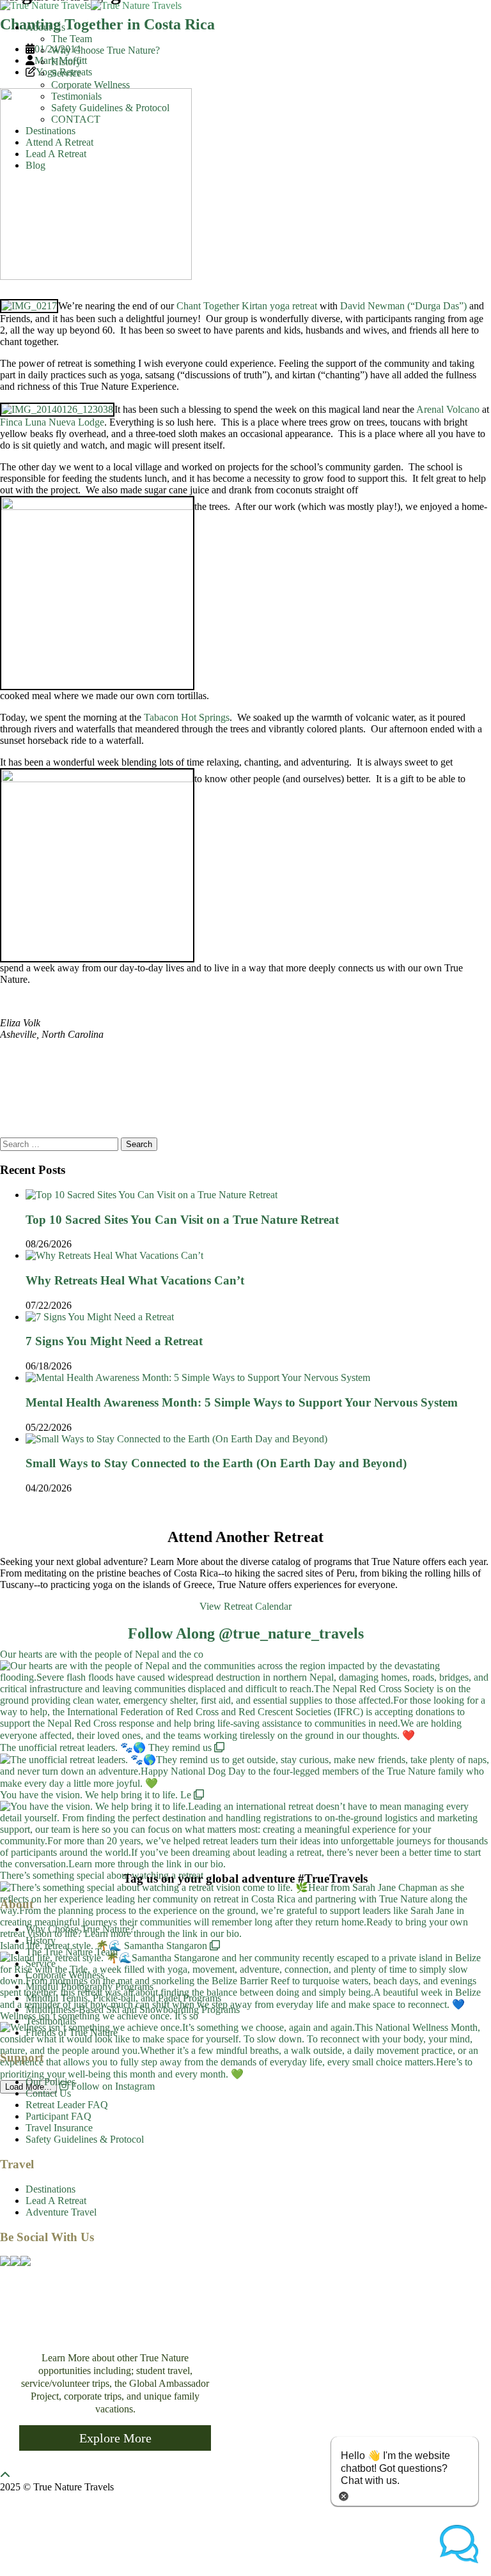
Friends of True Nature (72, 2032)
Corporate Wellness (90, 85)
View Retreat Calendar (245, 1606)
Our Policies (51, 2082)
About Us (45, 27)
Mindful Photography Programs (90, 1986)
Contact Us (48, 2093)
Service (66, 73)
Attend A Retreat (59, 142)
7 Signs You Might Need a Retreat (114, 1341)
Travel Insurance (59, 2128)
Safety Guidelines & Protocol (110, 108)
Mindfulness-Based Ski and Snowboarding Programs (133, 2009)
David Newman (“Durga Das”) (403, 306)
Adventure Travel (61, 2212)
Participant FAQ (58, 2116)
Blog (35, 165)
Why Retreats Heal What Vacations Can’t (135, 1280)
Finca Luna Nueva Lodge (52, 422)
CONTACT (76, 119)
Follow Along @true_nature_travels (246, 1633)
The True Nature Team (72, 1952)
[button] (459, 2544)
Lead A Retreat (56, 154)
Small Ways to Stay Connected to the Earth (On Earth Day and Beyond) (216, 1463)
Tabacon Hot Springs (187, 717)
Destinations (51, 131)
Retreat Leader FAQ (67, 2105)
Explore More (115, 2438)
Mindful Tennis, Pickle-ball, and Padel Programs (123, 1998)
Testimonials (76, 96)
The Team (72, 39)
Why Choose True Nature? (105, 50)
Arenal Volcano (448, 409)
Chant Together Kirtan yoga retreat (247, 306)
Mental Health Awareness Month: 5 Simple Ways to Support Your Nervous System (242, 1402)
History (66, 62)
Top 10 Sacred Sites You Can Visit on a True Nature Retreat (182, 1220)
